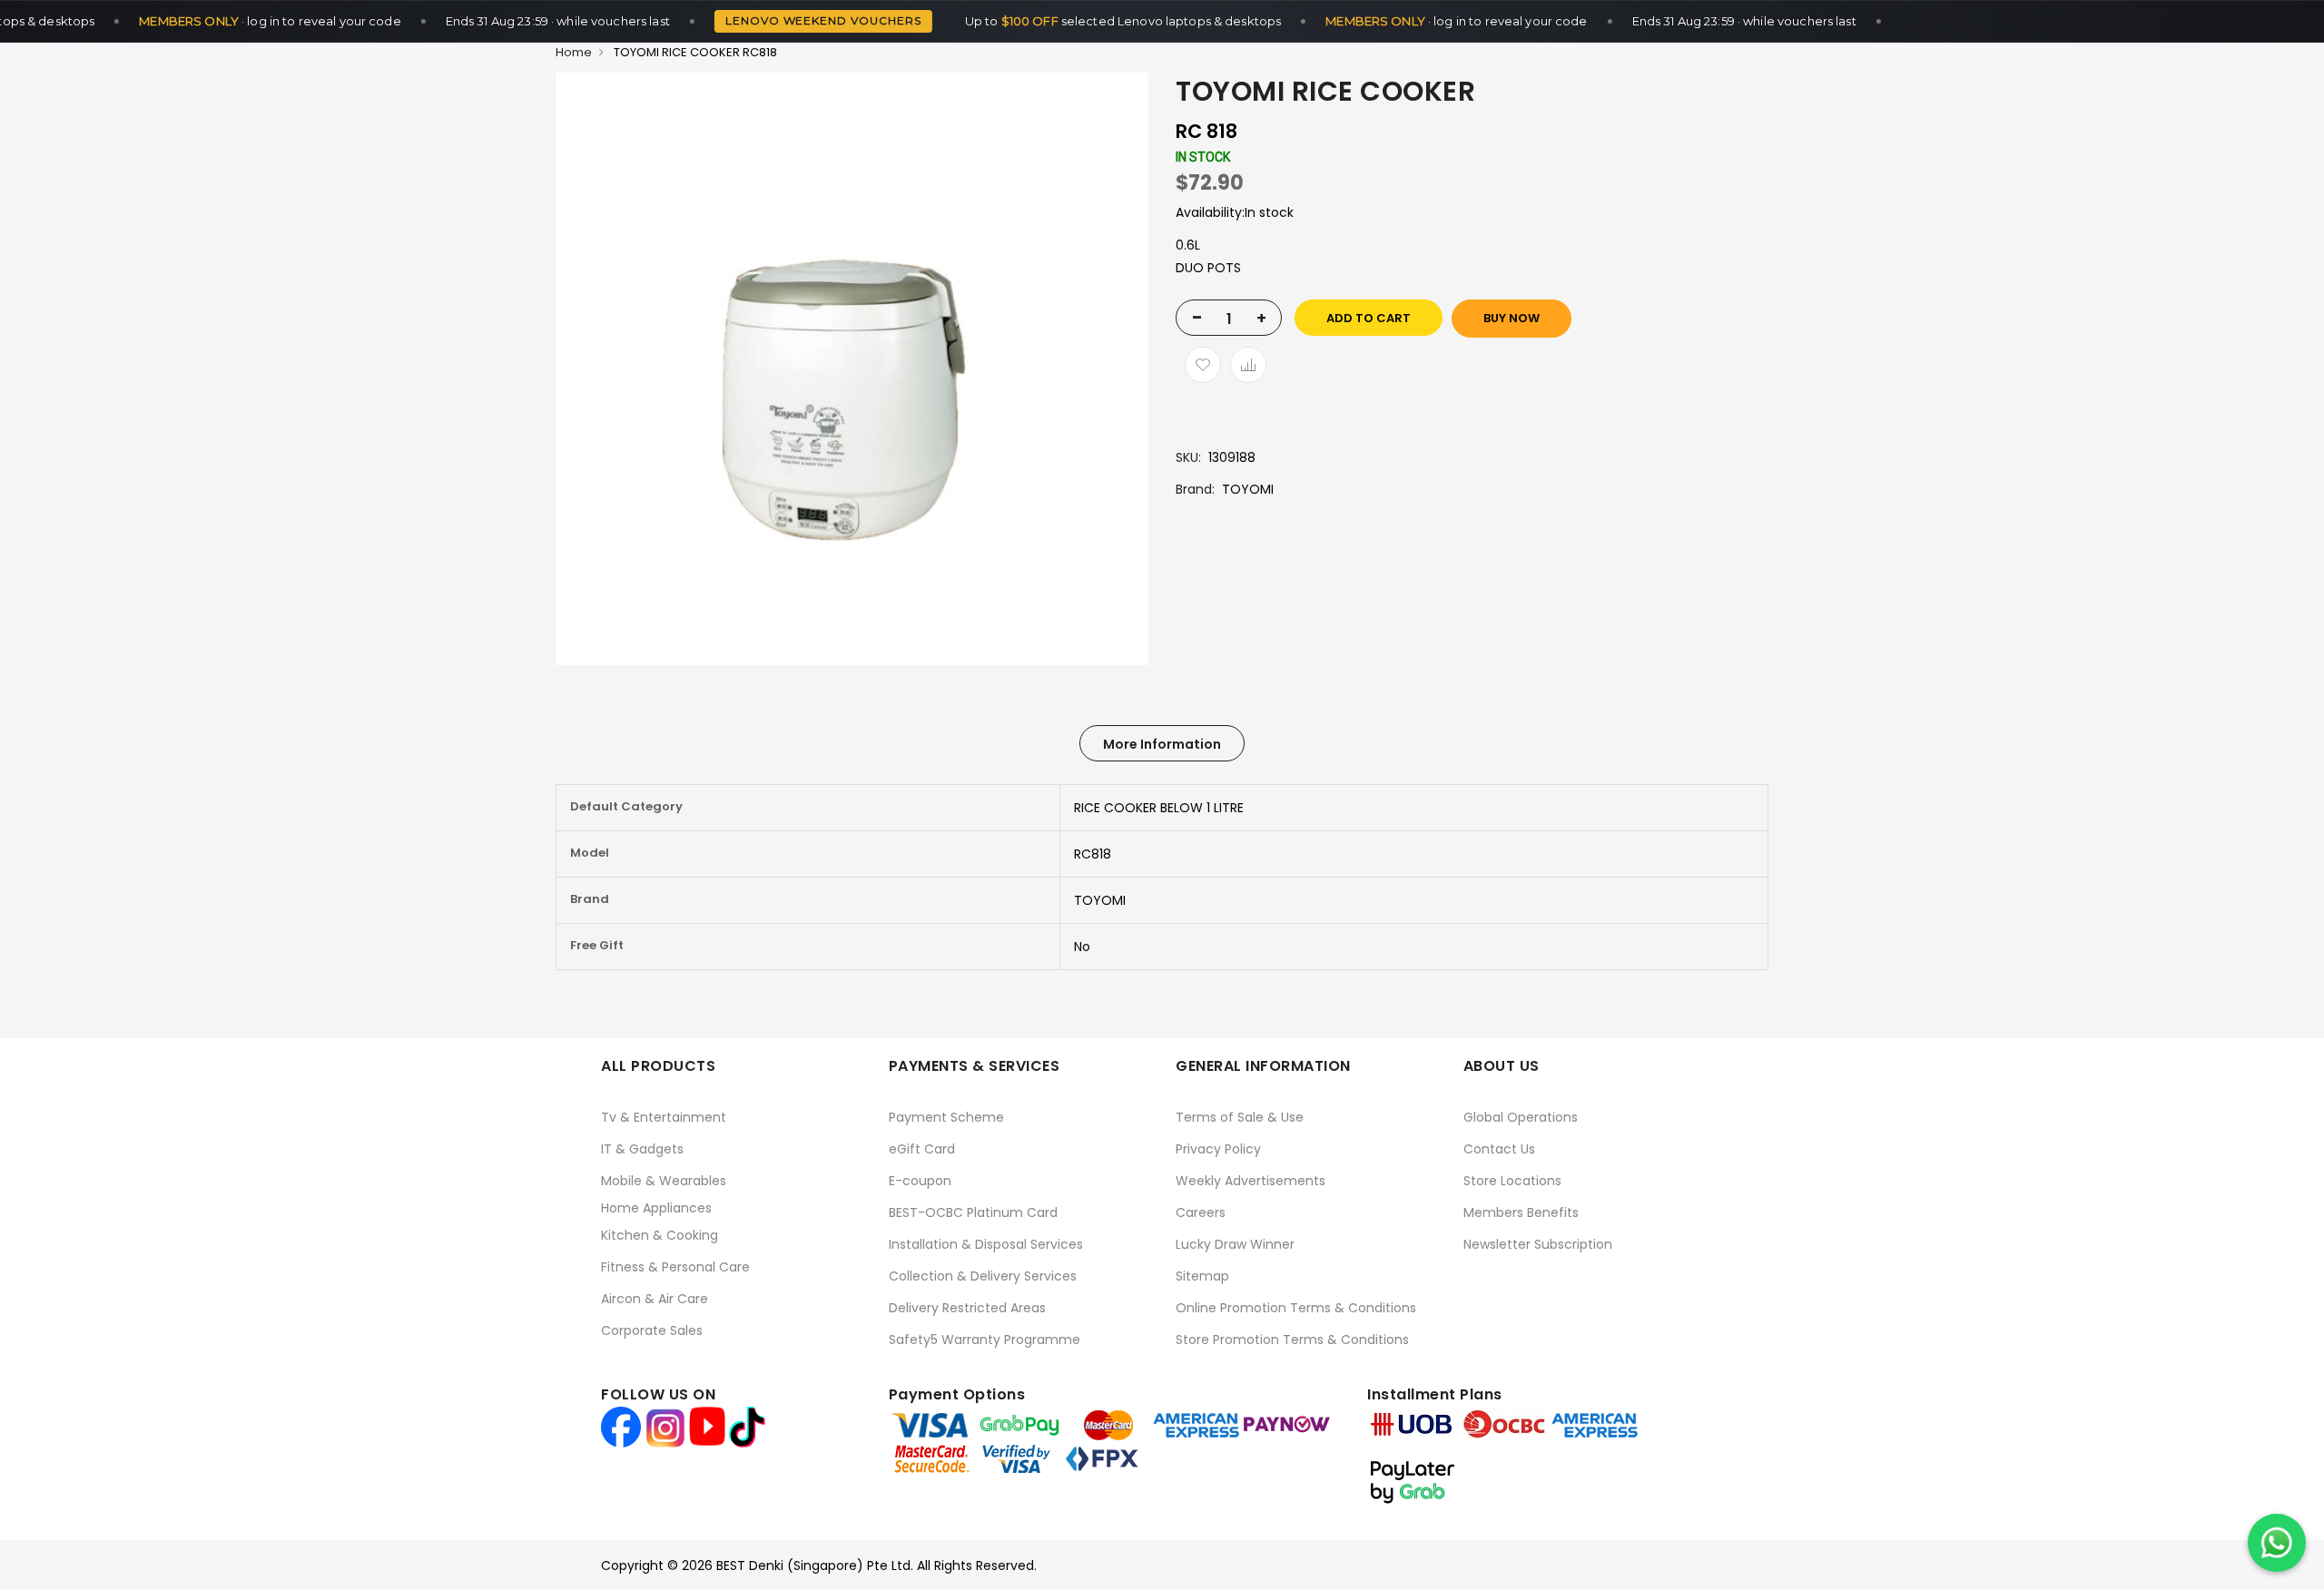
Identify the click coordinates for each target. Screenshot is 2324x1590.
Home (574, 52)
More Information (1162, 744)
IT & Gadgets (642, 1149)
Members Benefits (1521, 1212)
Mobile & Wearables (664, 1181)
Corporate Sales (652, 1330)
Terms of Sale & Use (1240, 1117)
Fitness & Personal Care (675, 1267)
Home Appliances (656, 1208)
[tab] (1162, 743)
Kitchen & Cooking (660, 1235)
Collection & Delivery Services (983, 1276)
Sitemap (1202, 1276)
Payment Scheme (946, 1117)
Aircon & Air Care (655, 1299)
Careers (1201, 1212)
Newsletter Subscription (1538, 1244)
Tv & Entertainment (664, 1117)
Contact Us (1499, 1149)
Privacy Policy (1218, 1149)
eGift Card (922, 1149)
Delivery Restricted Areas (967, 1308)
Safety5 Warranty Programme (985, 1340)
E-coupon (920, 1181)
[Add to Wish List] (1203, 365)
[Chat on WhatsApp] (2277, 1543)
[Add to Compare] (1248, 365)
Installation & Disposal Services (986, 1244)
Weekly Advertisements (1251, 1181)
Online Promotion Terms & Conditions (1296, 1308)
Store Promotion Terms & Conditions (1292, 1340)
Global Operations (1521, 1117)
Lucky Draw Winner (1235, 1244)
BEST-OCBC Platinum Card (973, 1212)
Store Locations (1512, 1181)
